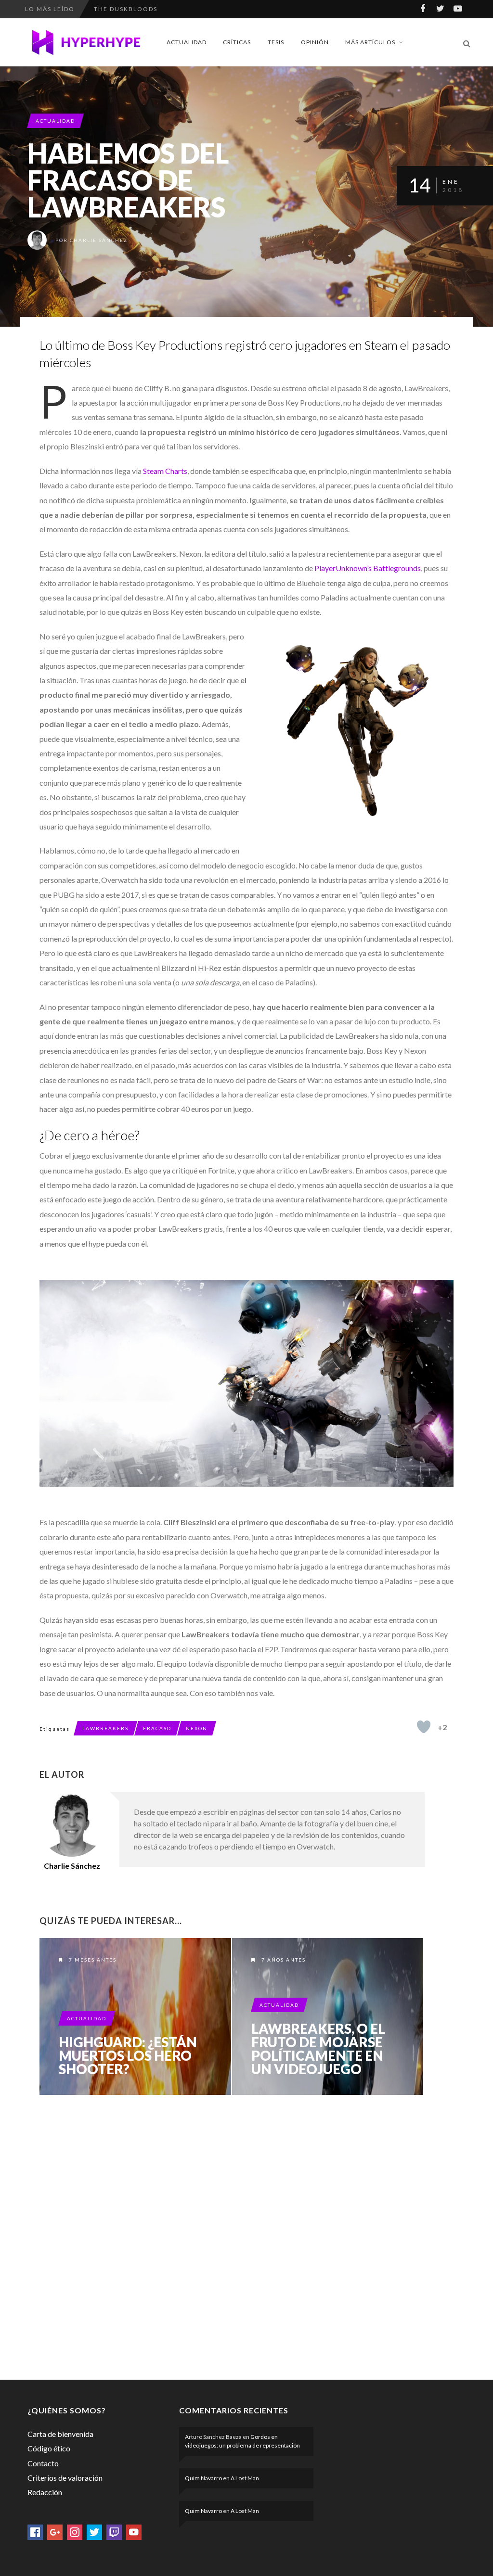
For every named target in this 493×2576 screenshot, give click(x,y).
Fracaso (157, 1728)
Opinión (315, 42)
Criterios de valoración (65, 2478)
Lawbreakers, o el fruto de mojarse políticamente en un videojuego (318, 2049)
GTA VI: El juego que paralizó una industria (180, 9)
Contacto (43, 2463)
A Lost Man (245, 2478)
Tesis (276, 42)
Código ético (49, 2448)
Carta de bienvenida (60, 2434)
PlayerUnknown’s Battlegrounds (367, 568)
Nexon (197, 1728)
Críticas (237, 42)
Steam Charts (165, 471)
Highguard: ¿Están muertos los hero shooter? (128, 2055)
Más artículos (370, 42)
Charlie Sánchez (99, 240)
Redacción (45, 2492)
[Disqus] (232, 2235)
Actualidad (187, 42)
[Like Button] (424, 1727)
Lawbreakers (105, 1728)
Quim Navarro (203, 2478)
